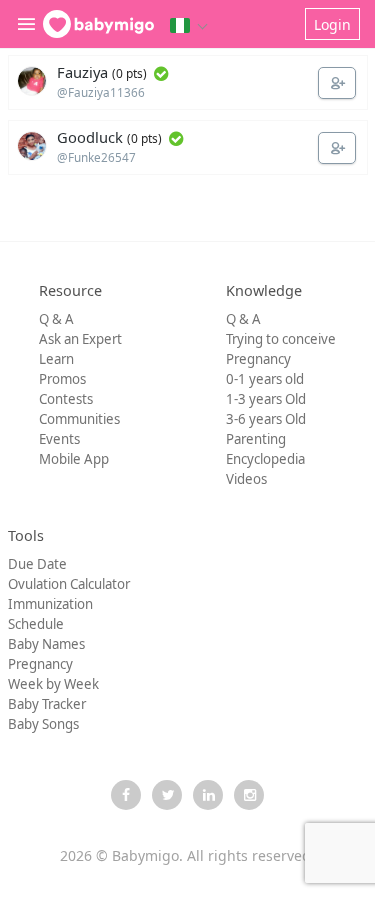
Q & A (56, 319)
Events (59, 439)
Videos (246, 479)
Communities (79, 419)
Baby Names (46, 644)
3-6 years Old (266, 419)
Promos (62, 379)
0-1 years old (265, 379)
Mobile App (74, 459)
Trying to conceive (281, 339)
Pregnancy (258, 359)
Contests (66, 399)
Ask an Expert (80, 339)
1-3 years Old (266, 399)
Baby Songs (43, 724)
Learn (56, 359)
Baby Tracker (47, 704)
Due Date (37, 564)
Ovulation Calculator (69, 584)
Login (332, 24)
